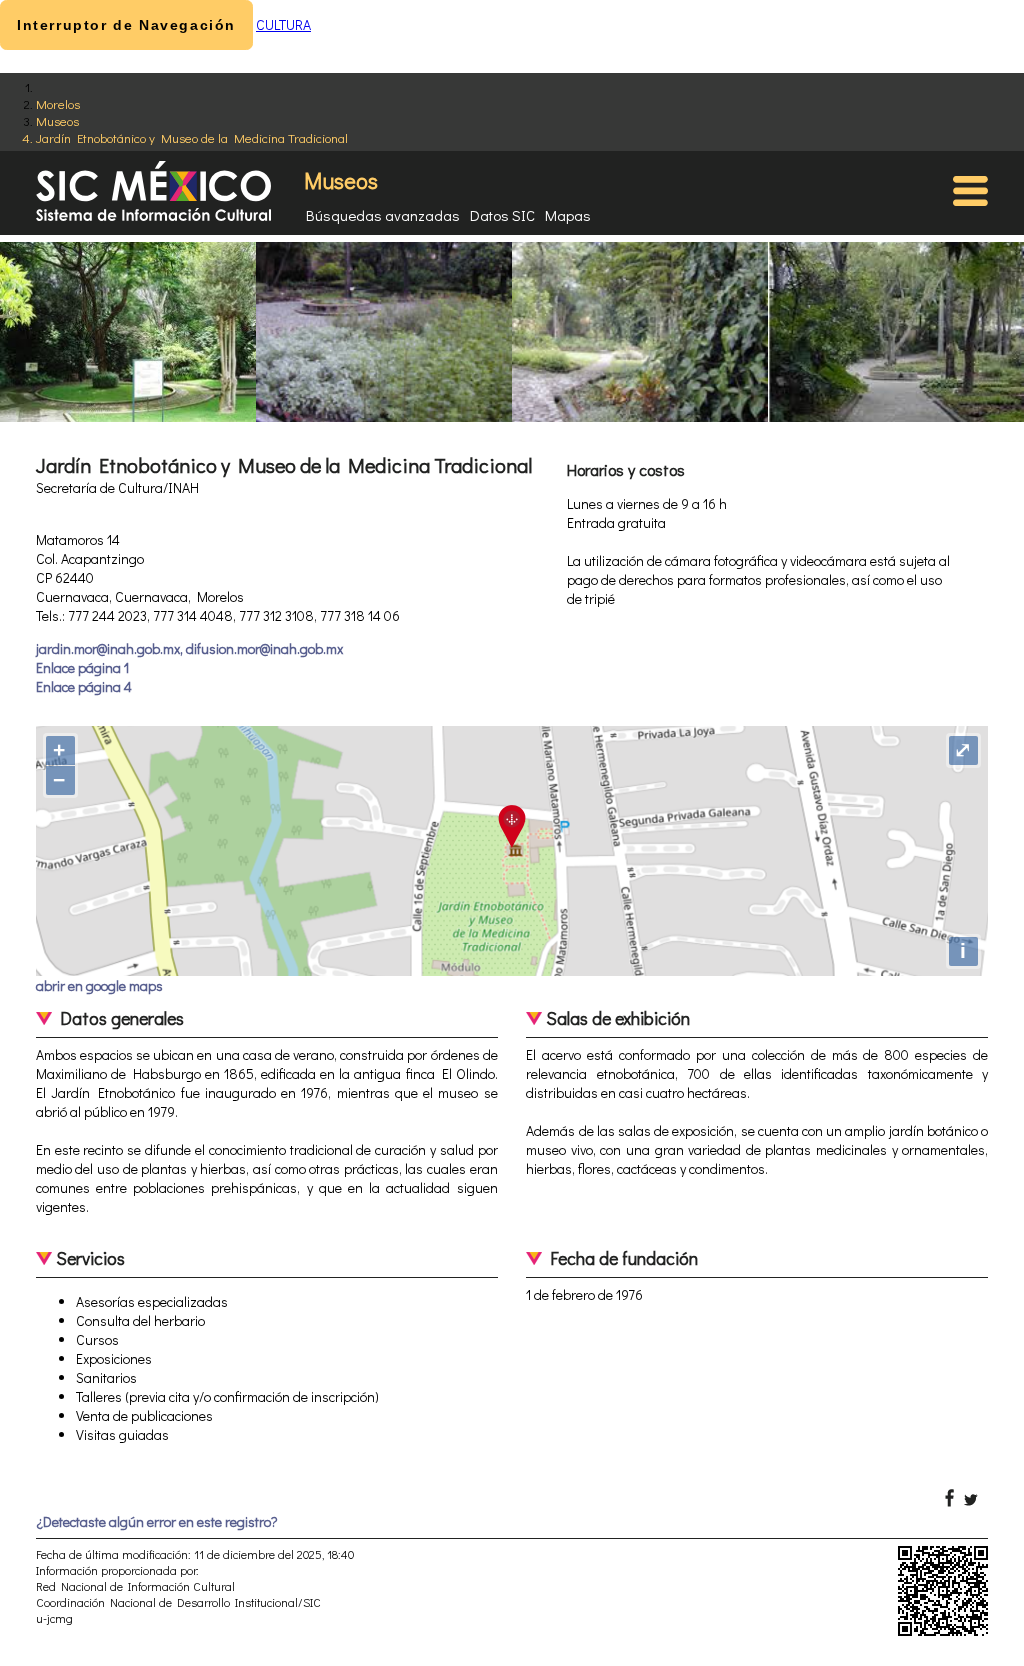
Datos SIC (502, 215)
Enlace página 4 (84, 686)
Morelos (58, 103)
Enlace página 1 (82, 667)
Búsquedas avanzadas (383, 215)
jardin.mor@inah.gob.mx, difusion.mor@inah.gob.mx (189, 648)
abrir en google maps (99, 985)
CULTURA (283, 24)
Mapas (568, 215)
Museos (57, 120)
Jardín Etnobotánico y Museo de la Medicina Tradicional (192, 137)
